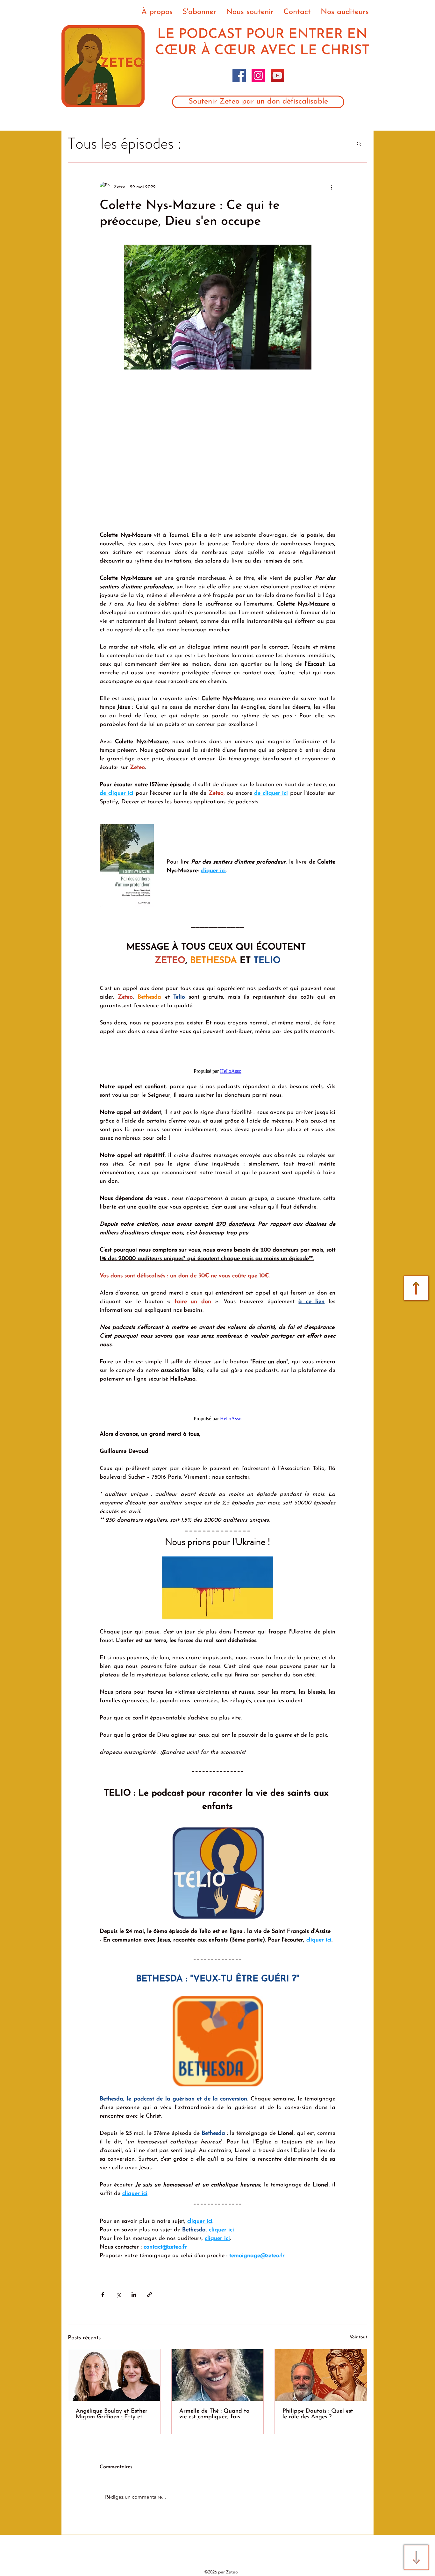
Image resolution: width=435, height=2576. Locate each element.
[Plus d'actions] (332, 187)
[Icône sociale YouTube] (277, 75)
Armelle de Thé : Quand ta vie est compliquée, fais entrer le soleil (214, 2414)
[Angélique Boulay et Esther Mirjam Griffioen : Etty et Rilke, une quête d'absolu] (114, 2375)
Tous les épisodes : (125, 144)
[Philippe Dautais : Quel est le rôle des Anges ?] (321, 2375)
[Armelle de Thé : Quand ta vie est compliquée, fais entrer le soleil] (218, 2375)
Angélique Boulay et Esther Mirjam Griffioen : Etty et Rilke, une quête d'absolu (112, 2414)
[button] (359, 143)
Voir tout (358, 2337)
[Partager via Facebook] (103, 2295)
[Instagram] (258, 75)
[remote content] (217, 450)
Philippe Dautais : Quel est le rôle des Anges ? (318, 2414)
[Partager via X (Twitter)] (118, 2295)
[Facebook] (239, 75)
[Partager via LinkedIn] (134, 2295)
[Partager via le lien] (150, 2295)
